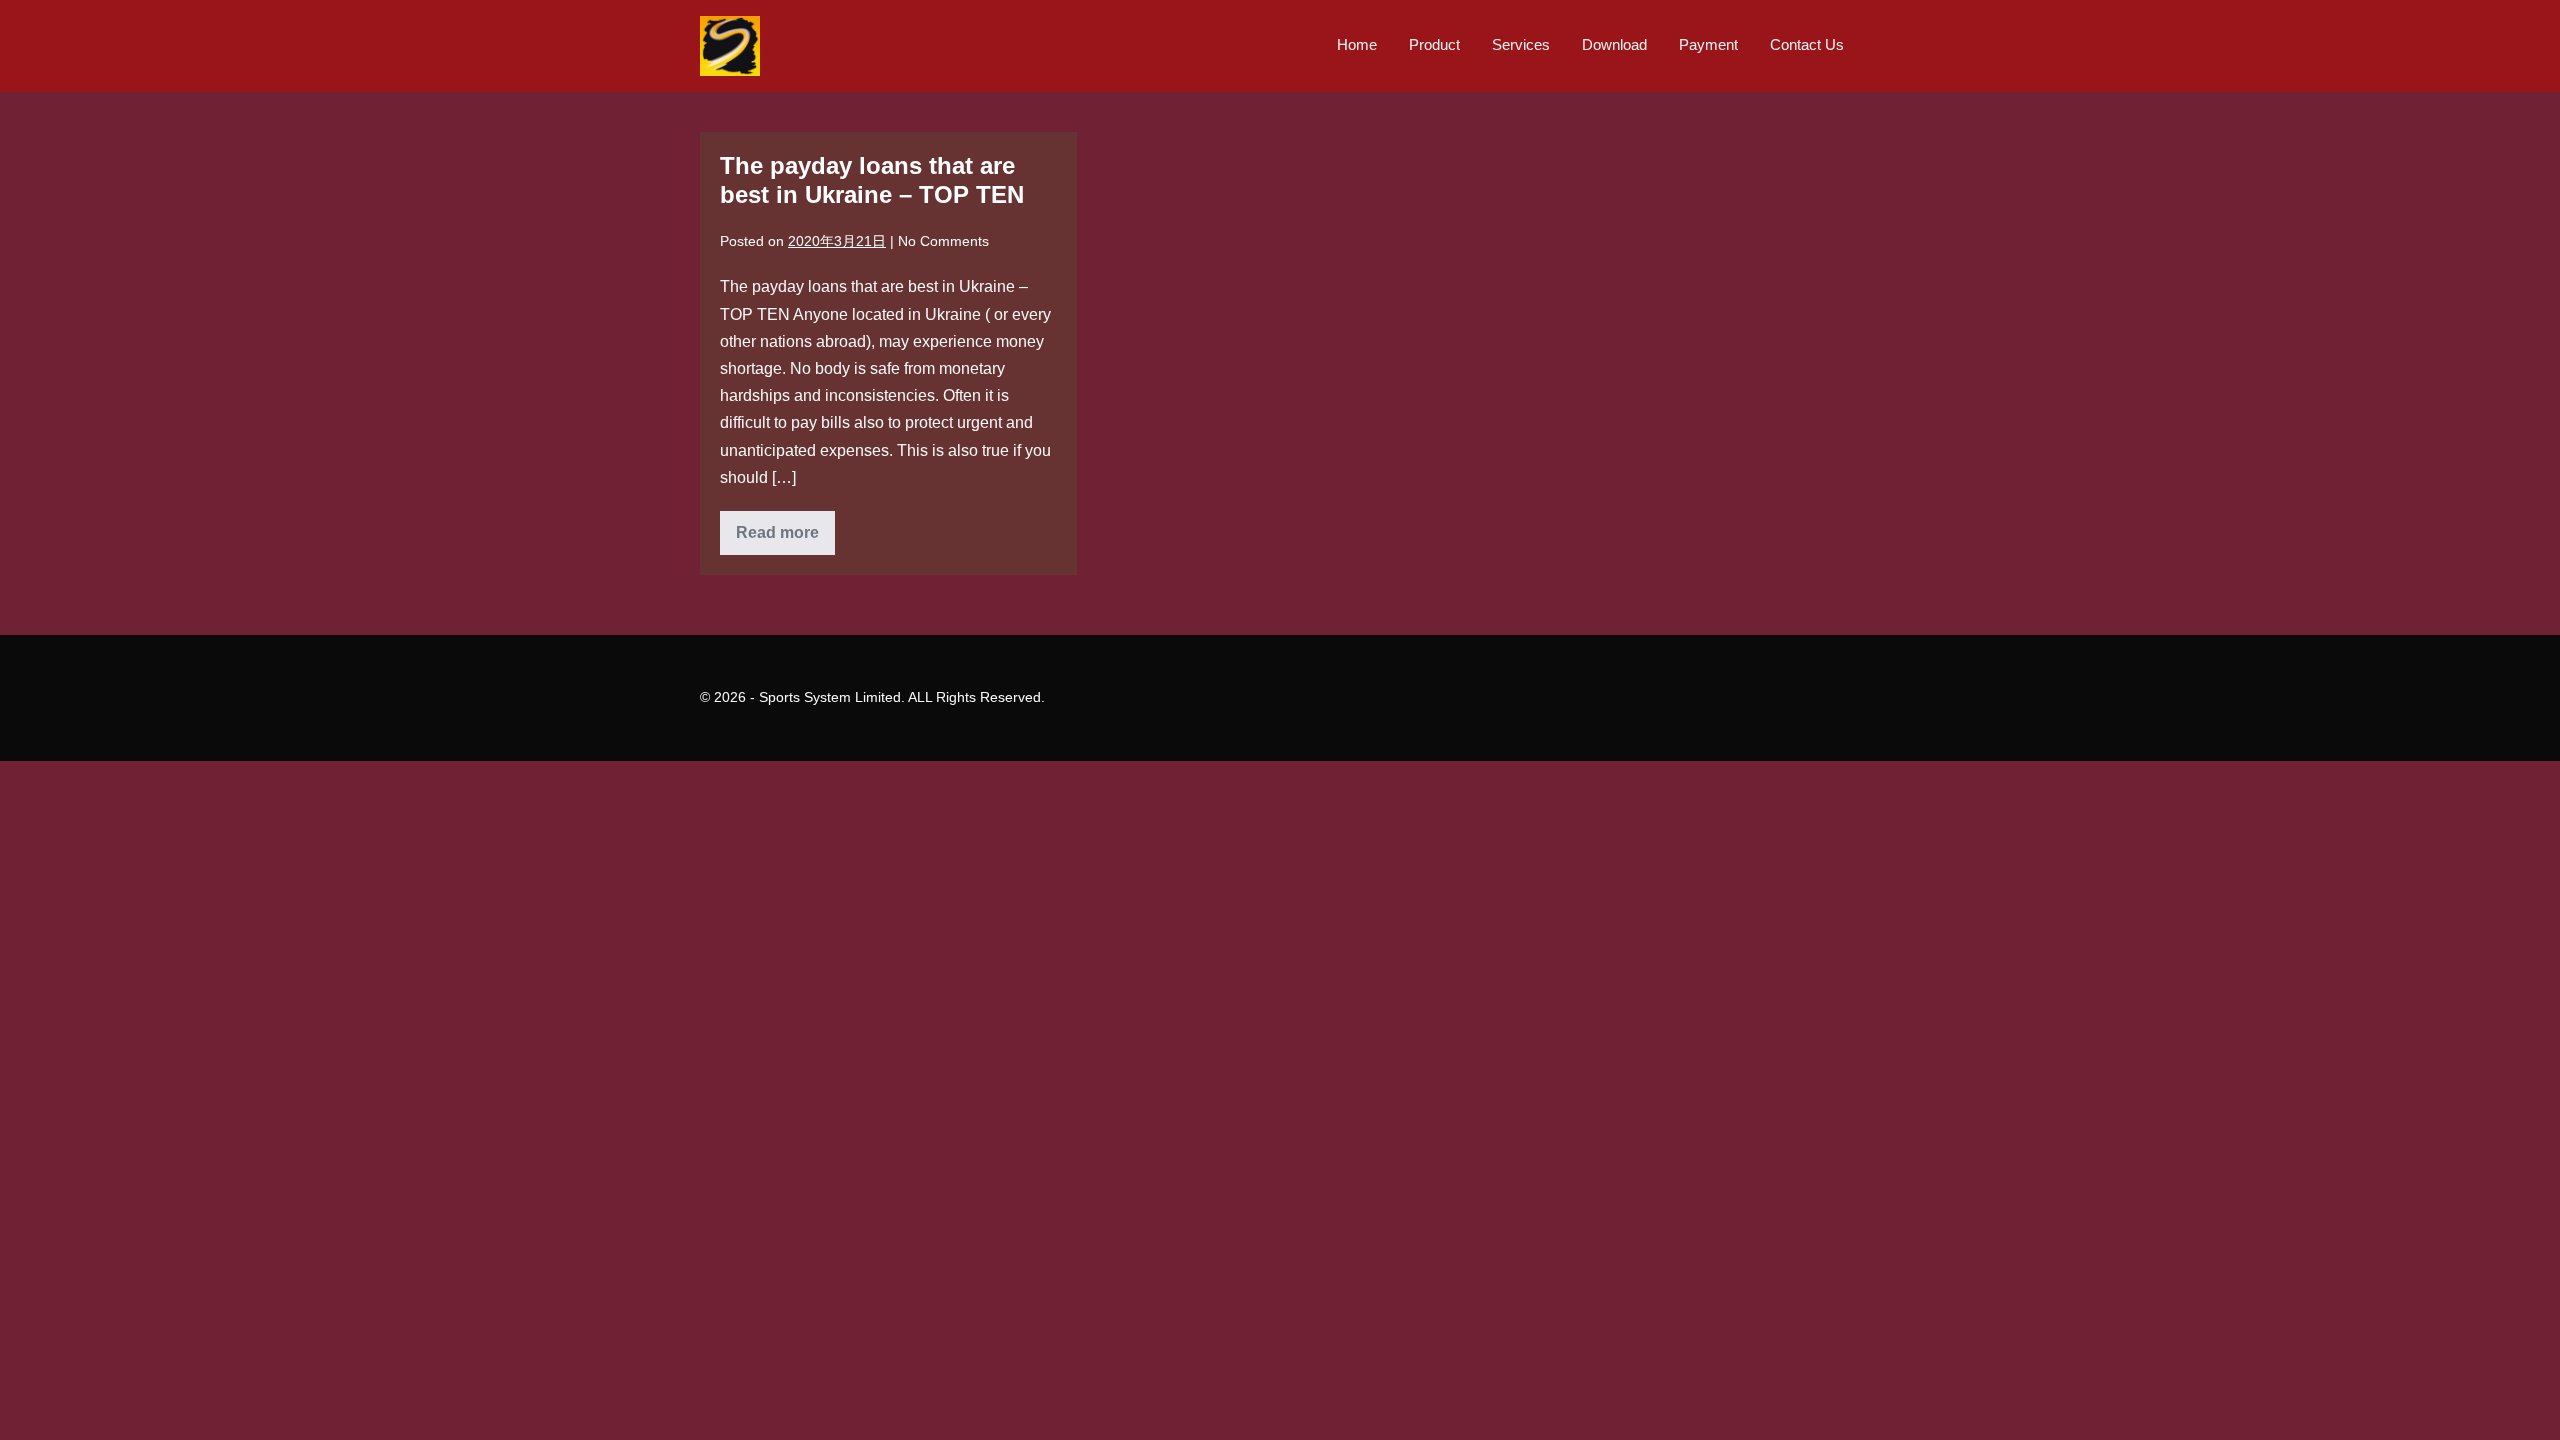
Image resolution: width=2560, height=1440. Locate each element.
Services (1521, 44)
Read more (785, 539)
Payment (1708, 44)
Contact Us (1807, 44)
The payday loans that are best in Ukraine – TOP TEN (872, 180)
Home (1357, 44)
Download (1614, 44)
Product (1434, 44)
